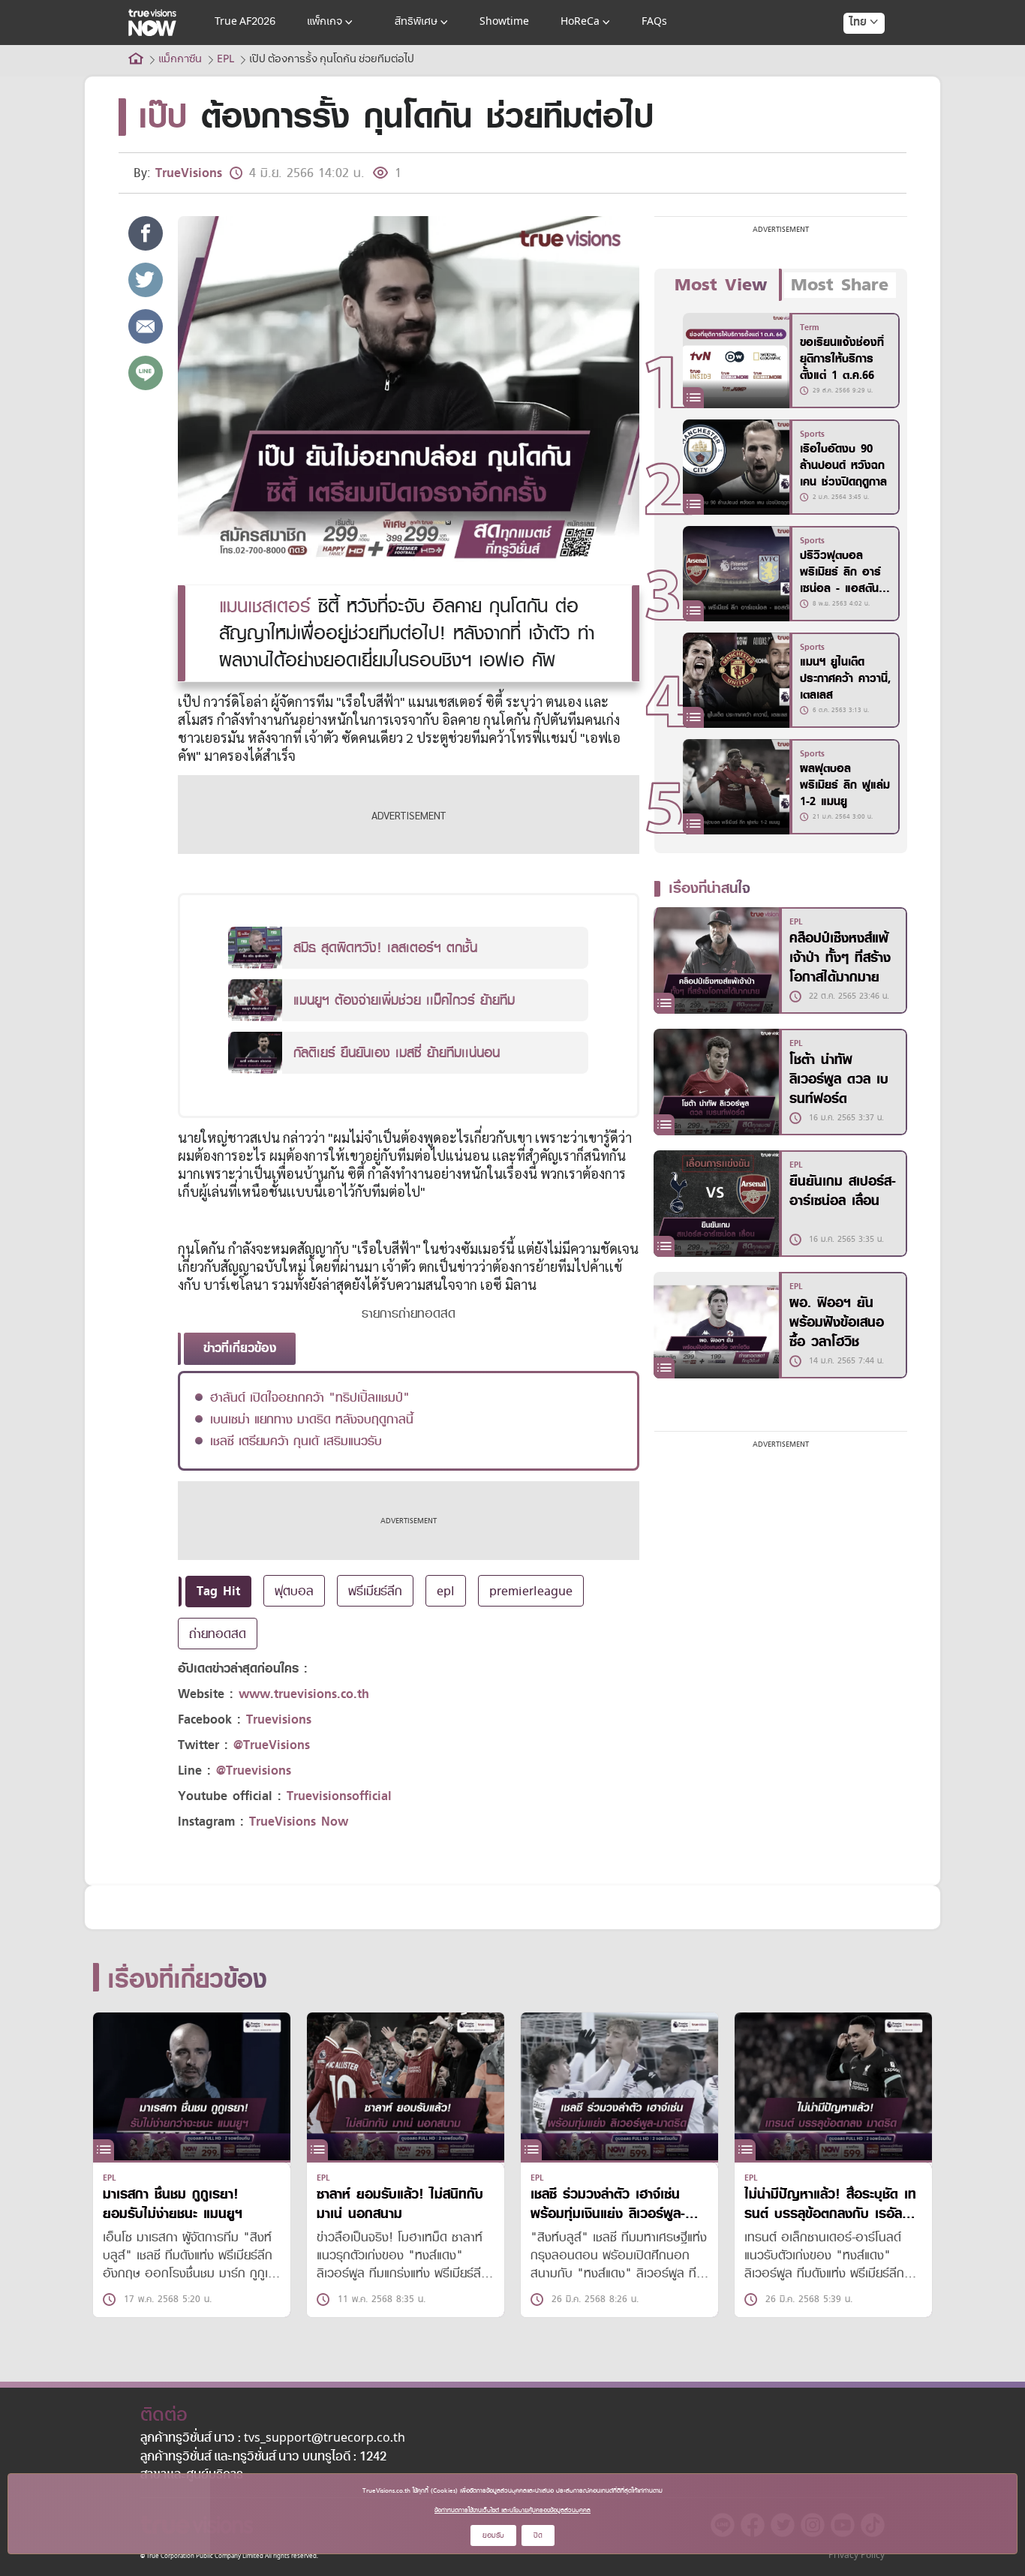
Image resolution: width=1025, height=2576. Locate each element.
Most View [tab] (721, 285)
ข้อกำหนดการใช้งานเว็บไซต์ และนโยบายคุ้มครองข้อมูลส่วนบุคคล (512, 2510)
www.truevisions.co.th (304, 1694)
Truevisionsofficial (339, 1796)
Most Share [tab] (840, 285)
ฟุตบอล (294, 1591)
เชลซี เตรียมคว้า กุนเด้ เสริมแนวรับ (296, 1441)
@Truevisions (254, 1770)
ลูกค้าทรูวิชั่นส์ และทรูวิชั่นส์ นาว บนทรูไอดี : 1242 (263, 2457)
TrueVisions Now (299, 1822)
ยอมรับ (493, 2535)
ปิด (538, 2535)
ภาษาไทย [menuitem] (850, 53)
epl (446, 1591)
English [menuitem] (854, 77)
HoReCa (580, 22)
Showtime (504, 22)
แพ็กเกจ (325, 22)
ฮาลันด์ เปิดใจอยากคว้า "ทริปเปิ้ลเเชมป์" (310, 1397)
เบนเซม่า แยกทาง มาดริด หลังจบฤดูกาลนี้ (312, 1419)
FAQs (654, 22)
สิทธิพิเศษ (416, 22)
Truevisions (279, 1719)
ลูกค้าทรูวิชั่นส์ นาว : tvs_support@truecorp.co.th (273, 2439)
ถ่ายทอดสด (218, 1634)
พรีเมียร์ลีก (375, 1591)
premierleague (531, 1591)
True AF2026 (245, 22)
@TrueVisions (272, 1745)
